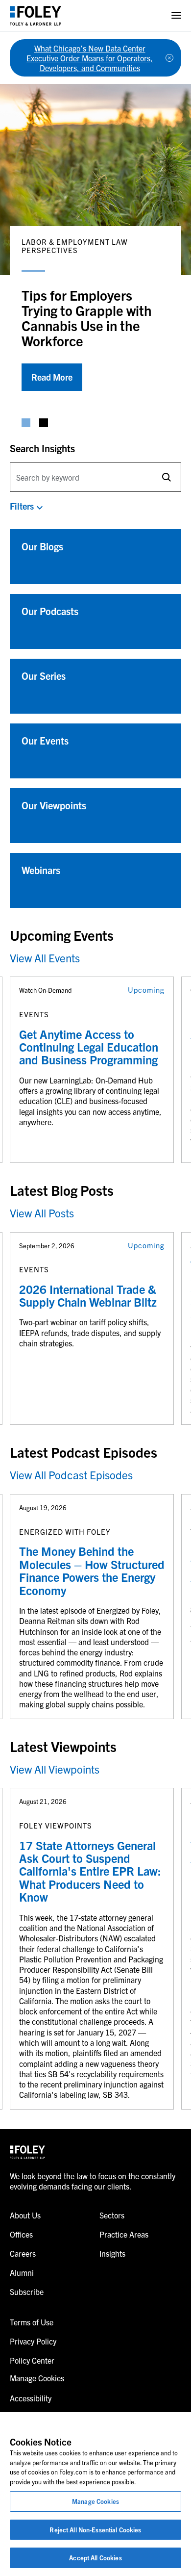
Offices (21, 2234)
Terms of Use (32, 2322)
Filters (22, 506)
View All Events (45, 958)
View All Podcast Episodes (71, 1475)
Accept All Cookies (95, 2558)
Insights (112, 2253)
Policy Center (32, 2360)
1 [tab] (26, 423)
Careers (23, 2253)
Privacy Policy (33, 2341)
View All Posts (42, 1213)
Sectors (112, 2215)
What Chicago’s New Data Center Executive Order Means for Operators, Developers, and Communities (90, 58)
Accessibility (31, 2398)
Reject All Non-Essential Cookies (95, 2530)
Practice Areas (124, 2234)
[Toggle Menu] (176, 15)
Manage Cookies (95, 2501)
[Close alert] (169, 58)
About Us (25, 2215)
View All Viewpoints (55, 1769)
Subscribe (27, 2292)
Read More (52, 377)
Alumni (22, 2272)
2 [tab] (44, 423)
